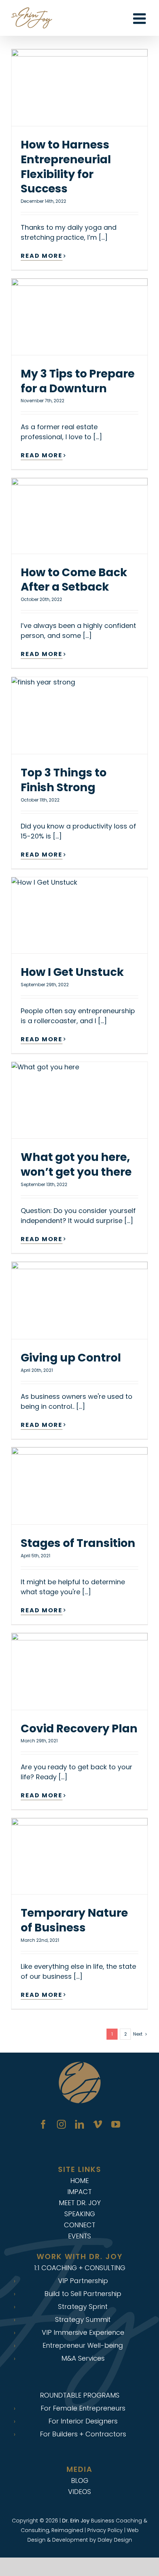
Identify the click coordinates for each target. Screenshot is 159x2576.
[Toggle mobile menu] (141, 18)
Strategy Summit (83, 2320)
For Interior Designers (83, 2421)
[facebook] (43, 2124)
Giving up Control (71, 1358)
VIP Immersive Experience (83, 2333)
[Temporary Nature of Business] (79, 1856)
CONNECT (80, 2225)
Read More (42, 256)
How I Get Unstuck (72, 972)
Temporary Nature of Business (74, 1920)
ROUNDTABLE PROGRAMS (80, 2395)
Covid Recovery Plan (79, 1728)
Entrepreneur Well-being (83, 2346)
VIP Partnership (83, 2281)
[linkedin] (79, 2124)
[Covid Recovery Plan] (79, 1671)
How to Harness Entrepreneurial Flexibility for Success (66, 167)
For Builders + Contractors (83, 2434)
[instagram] (61, 2124)
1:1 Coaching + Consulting (80, 2268)
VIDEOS (79, 2492)
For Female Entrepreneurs (83, 2408)
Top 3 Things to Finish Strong (64, 780)
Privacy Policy (105, 2530)
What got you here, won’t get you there (76, 1164)
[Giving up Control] (79, 1300)
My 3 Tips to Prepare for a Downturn (78, 381)
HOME (79, 2181)
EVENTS (79, 2236)
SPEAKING (80, 2214)
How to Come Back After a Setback (74, 580)
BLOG (80, 2481)
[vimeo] (98, 2124)
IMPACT (79, 2192)
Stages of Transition (78, 1543)
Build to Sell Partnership (83, 2294)
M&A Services (83, 2358)
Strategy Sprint (83, 2307)
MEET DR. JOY (80, 2203)
